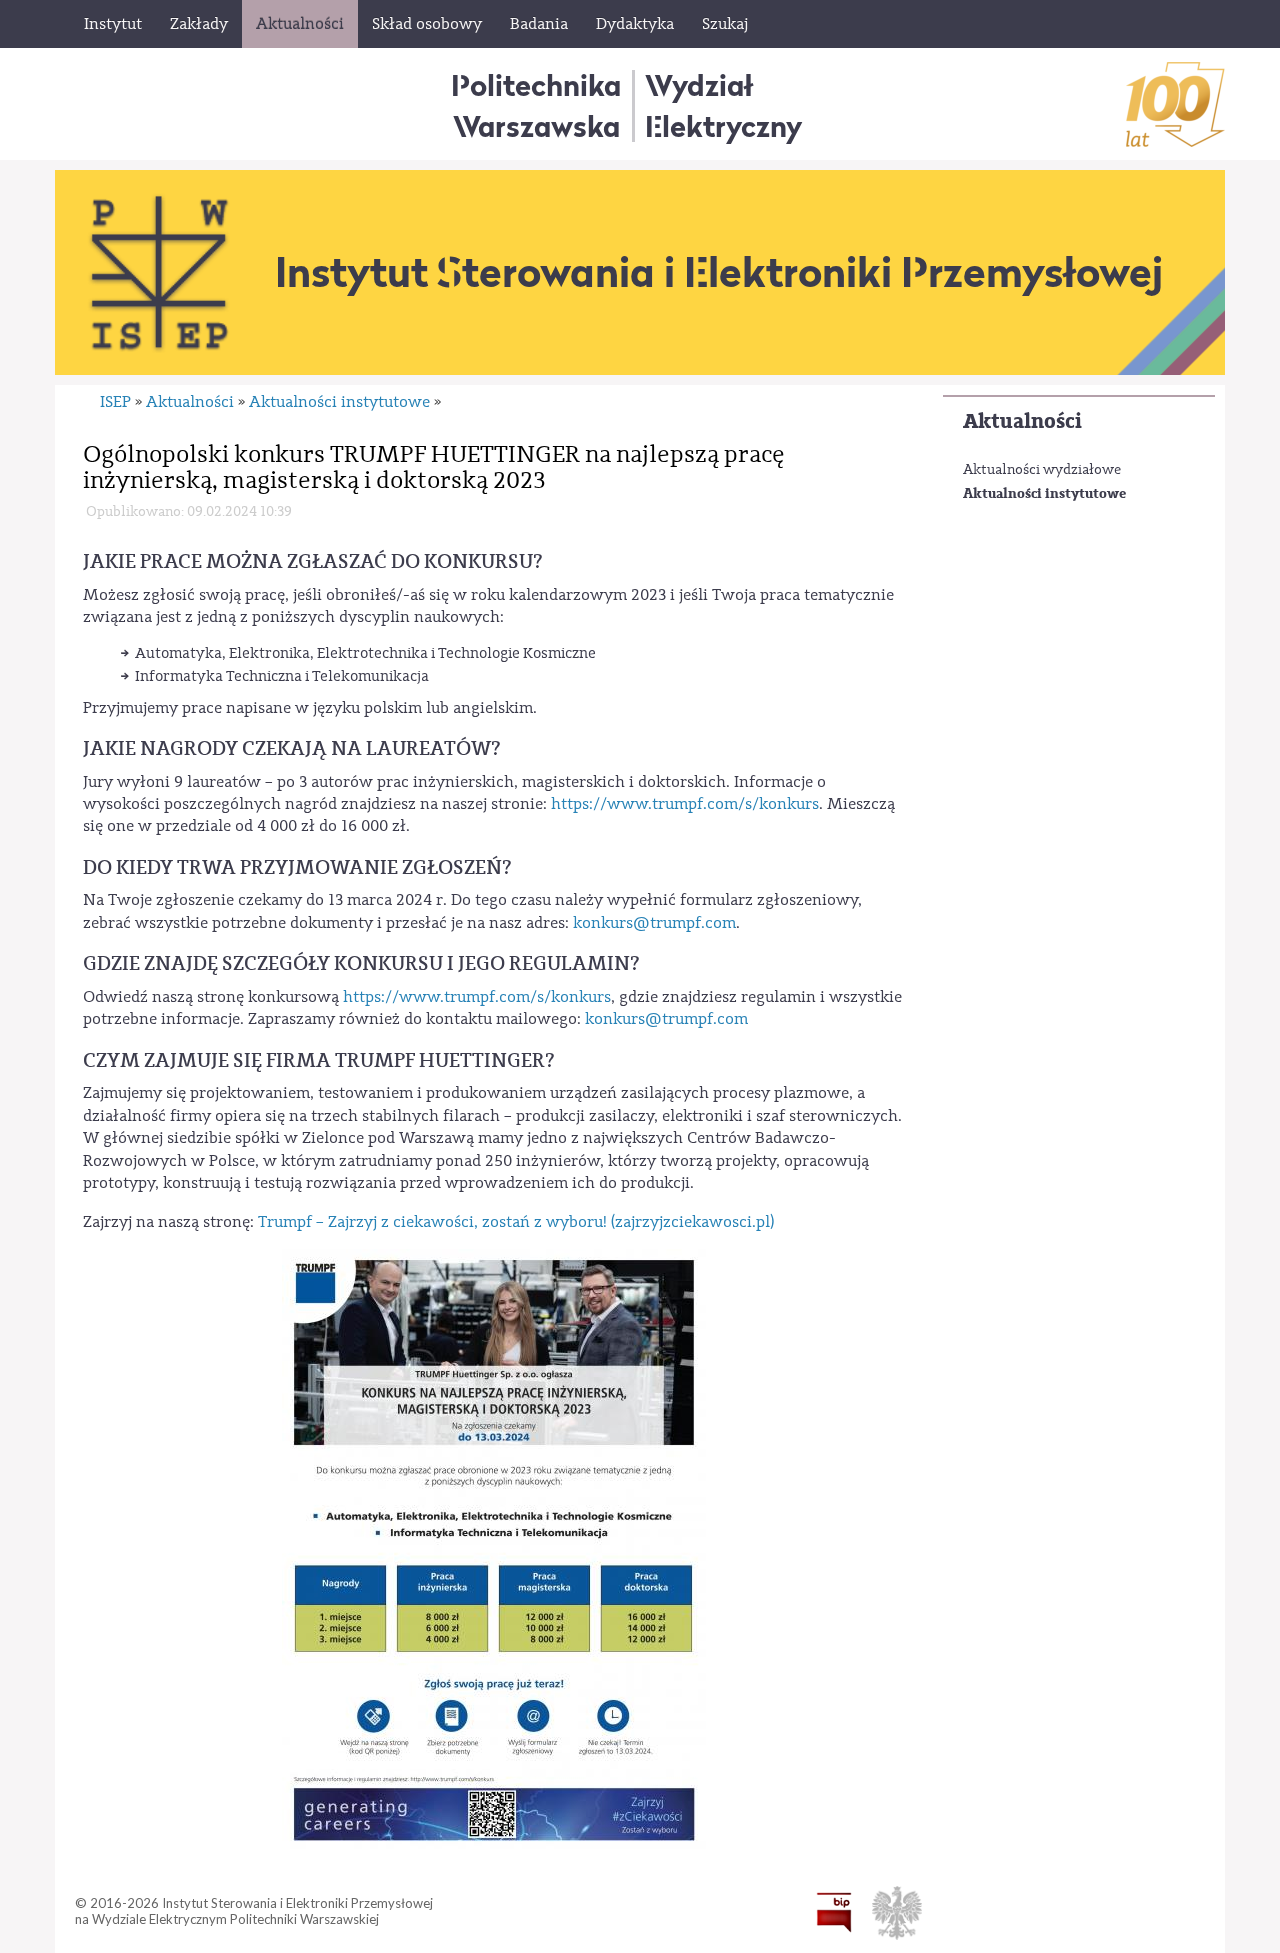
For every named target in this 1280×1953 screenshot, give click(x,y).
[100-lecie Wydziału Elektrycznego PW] (1175, 104)
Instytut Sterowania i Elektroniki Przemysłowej (719, 272)
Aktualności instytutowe (1044, 493)
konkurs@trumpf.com (654, 923)
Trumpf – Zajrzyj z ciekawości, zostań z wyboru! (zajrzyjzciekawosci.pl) (516, 1222)
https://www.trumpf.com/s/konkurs (685, 804)
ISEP (115, 402)
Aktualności (1022, 421)
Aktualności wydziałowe (1042, 470)
